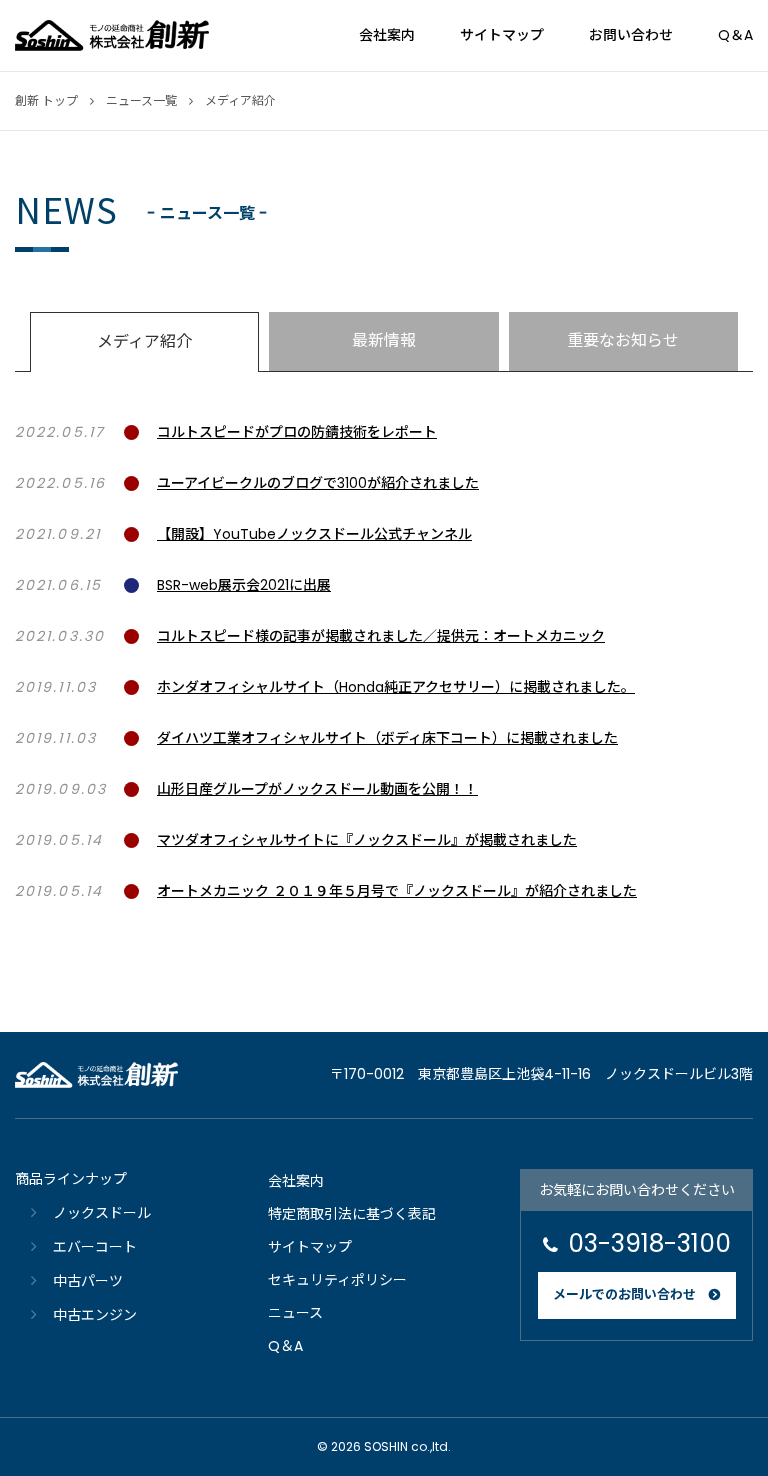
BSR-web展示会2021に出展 (244, 585)
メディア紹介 (144, 341)
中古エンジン (95, 1315)
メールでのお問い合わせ (624, 1294)
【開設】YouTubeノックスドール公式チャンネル (314, 534)
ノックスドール (102, 1213)
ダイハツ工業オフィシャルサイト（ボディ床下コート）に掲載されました (387, 738)
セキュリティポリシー (337, 1280)
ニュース (295, 1313)
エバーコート (95, 1247)
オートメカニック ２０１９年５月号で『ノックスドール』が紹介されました (397, 891)
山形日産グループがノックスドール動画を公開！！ (317, 789)
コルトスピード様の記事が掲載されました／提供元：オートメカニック (381, 636)
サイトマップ (502, 35)
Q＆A (735, 35)
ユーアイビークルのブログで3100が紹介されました (318, 483)
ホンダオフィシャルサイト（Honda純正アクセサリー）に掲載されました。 (396, 687)
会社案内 (387, 35)
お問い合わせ (631, 35)
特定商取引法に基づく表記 (352, 1214)
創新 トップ (46, 100)
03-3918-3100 (649, 1243)
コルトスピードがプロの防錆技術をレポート (297, 432)
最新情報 (384, 340)
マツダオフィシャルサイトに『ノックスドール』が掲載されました (367, 840)
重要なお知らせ (623, 340)
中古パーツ (88, 1281)
